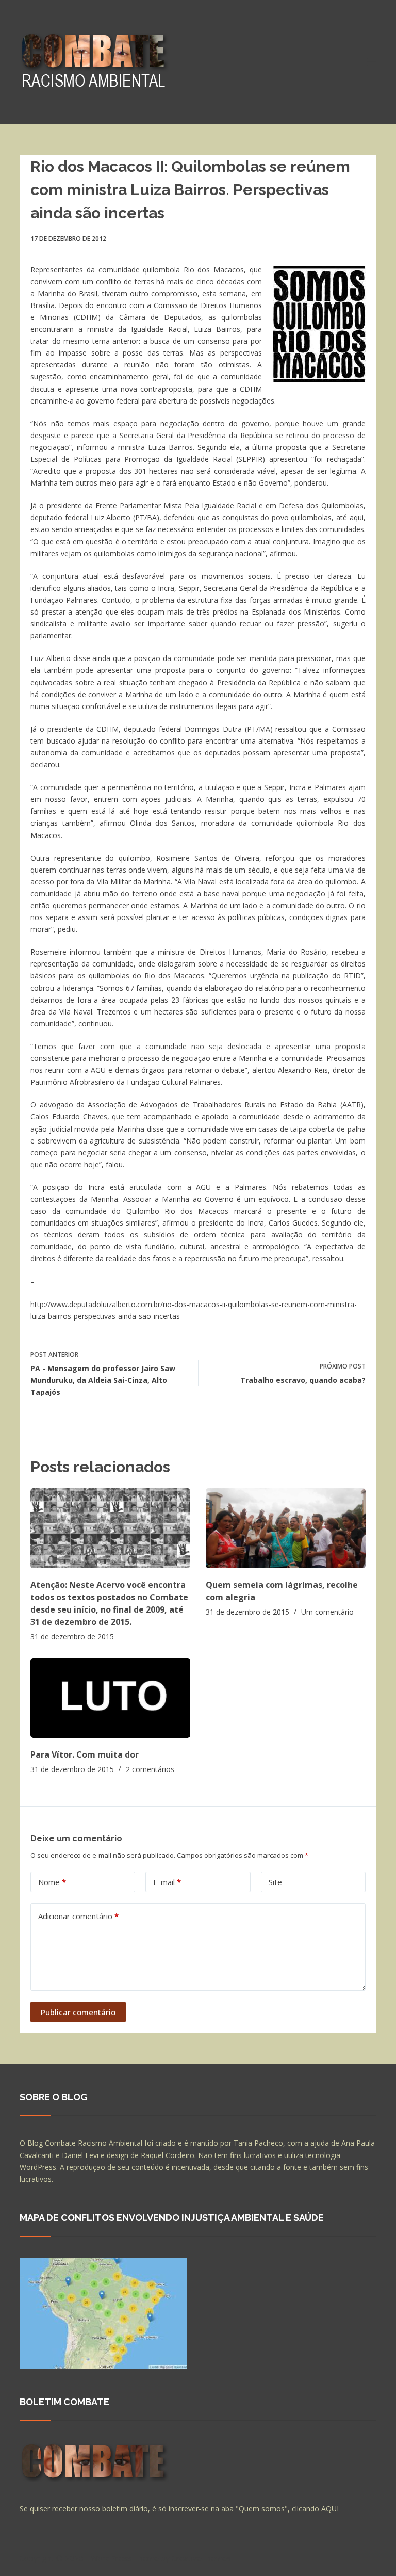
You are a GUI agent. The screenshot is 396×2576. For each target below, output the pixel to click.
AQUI (330, 2509)
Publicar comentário (78, 2012)
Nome (52, 1882)
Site (275, 1882)
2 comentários (150, 1769)
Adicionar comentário (78, 1916)
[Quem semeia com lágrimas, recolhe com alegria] (286, 1528)
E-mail (167, 1882)
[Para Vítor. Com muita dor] (110, 1698)
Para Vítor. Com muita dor (85, 1754)
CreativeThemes (201, 2558)
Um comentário (327, 1612)
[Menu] (372, 62)
